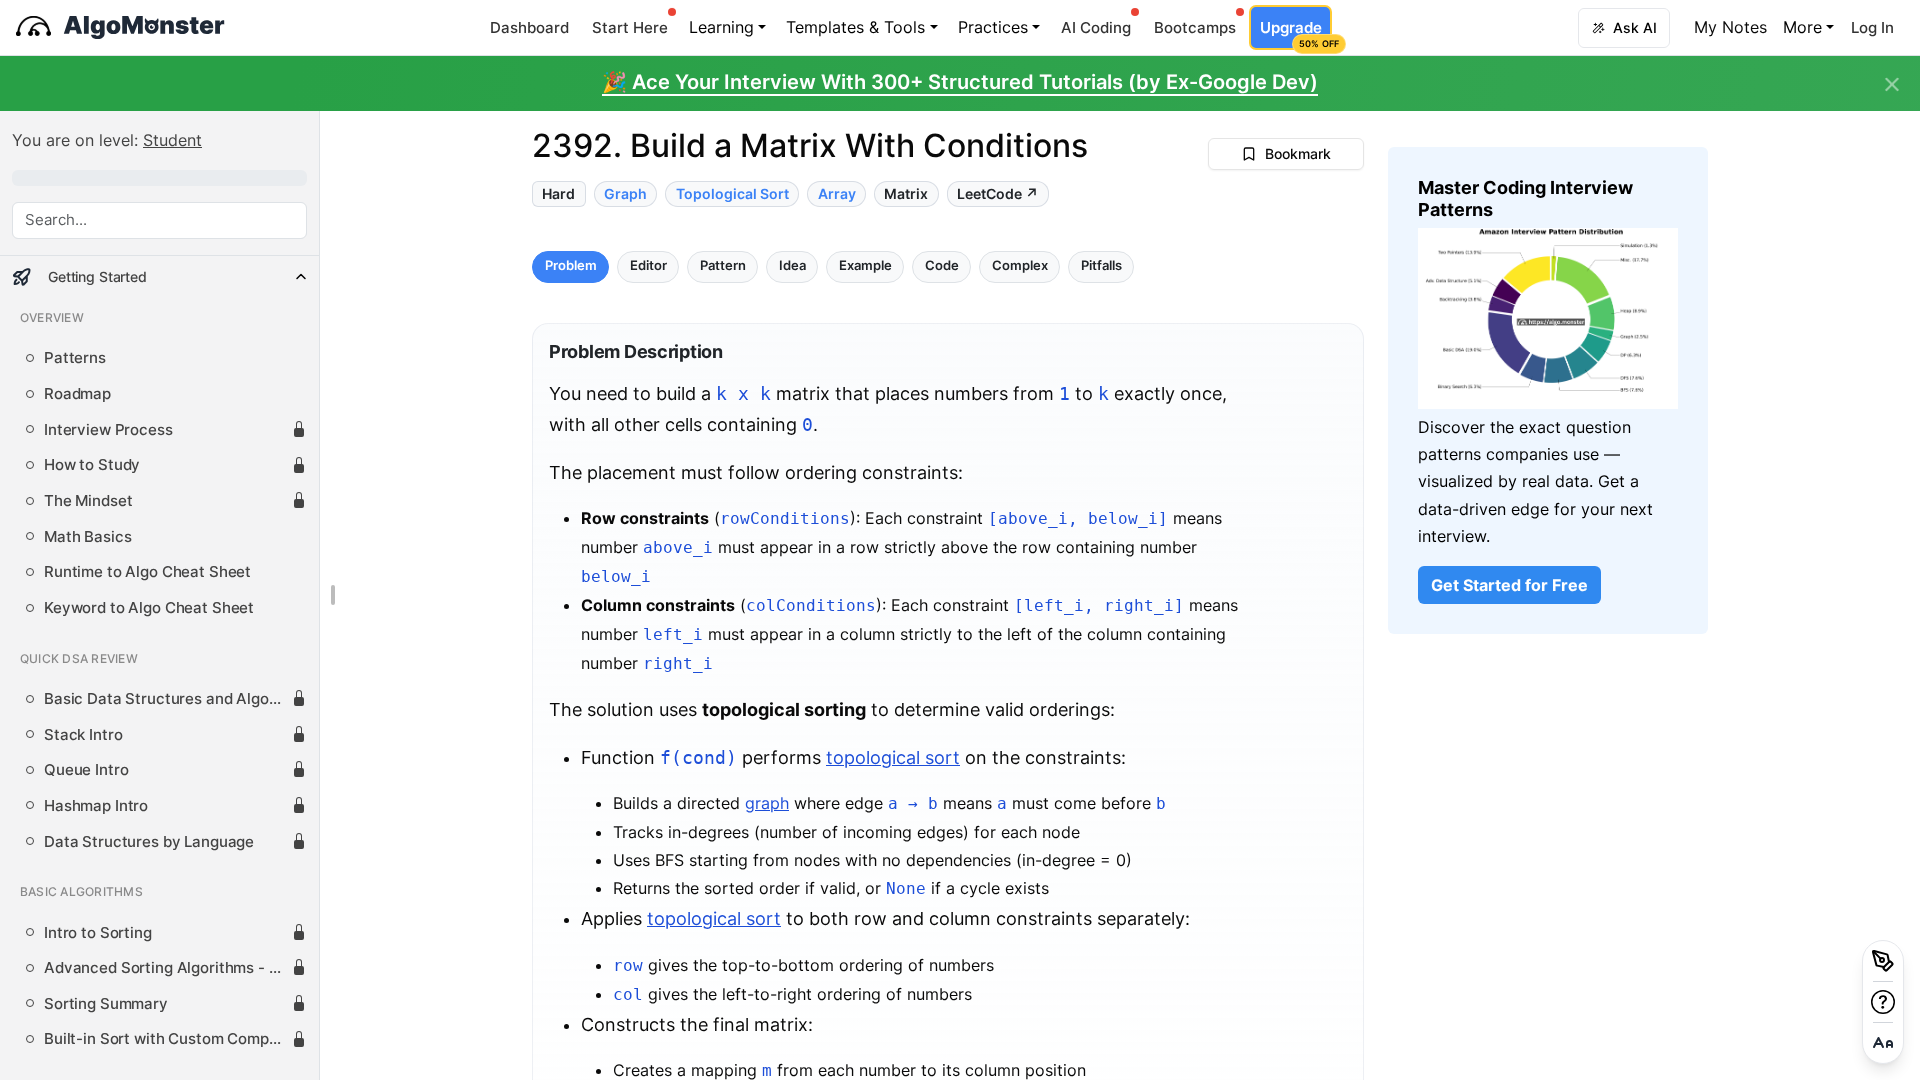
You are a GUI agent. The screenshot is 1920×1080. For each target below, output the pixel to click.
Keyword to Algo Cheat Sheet (149, 608)
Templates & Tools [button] (855, 27)
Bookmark (1298, 153)
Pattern (723, 266)
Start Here (630, 27)
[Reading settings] (1883, 1043)
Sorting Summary (106, 1004)
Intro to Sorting (98, 933)
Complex (1020, 266)
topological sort (893, 757)
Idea (792, 266)
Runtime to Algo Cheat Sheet (147, 572)
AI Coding (1096, 27)
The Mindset (88, 501)
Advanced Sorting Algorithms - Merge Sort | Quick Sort (167, 968)
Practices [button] (993, 27)
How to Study (92, 465)
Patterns (75, 358)
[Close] (1892, 85)
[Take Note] (1883, 961)
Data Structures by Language (149, 842)
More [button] (1802, 27)
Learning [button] (721, 27)
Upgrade (1295, 33)
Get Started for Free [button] (1509, 585)
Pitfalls (1101, 266)
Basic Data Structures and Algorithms (167, 699)
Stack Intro (83, 735)
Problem (571, 266)
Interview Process (108, 430)
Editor (648, 266)
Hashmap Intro (96, 806)
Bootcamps (1195, 27)
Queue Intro (86, 770)
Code (942, 266)
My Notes (1730, 27)
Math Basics (87, 537)
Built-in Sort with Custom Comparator (167, 1039)
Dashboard (529, 27)
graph (767, 803)
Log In (1872, 27)
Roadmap (77, 394)
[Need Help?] (1883, 1002)
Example (865, 266)
